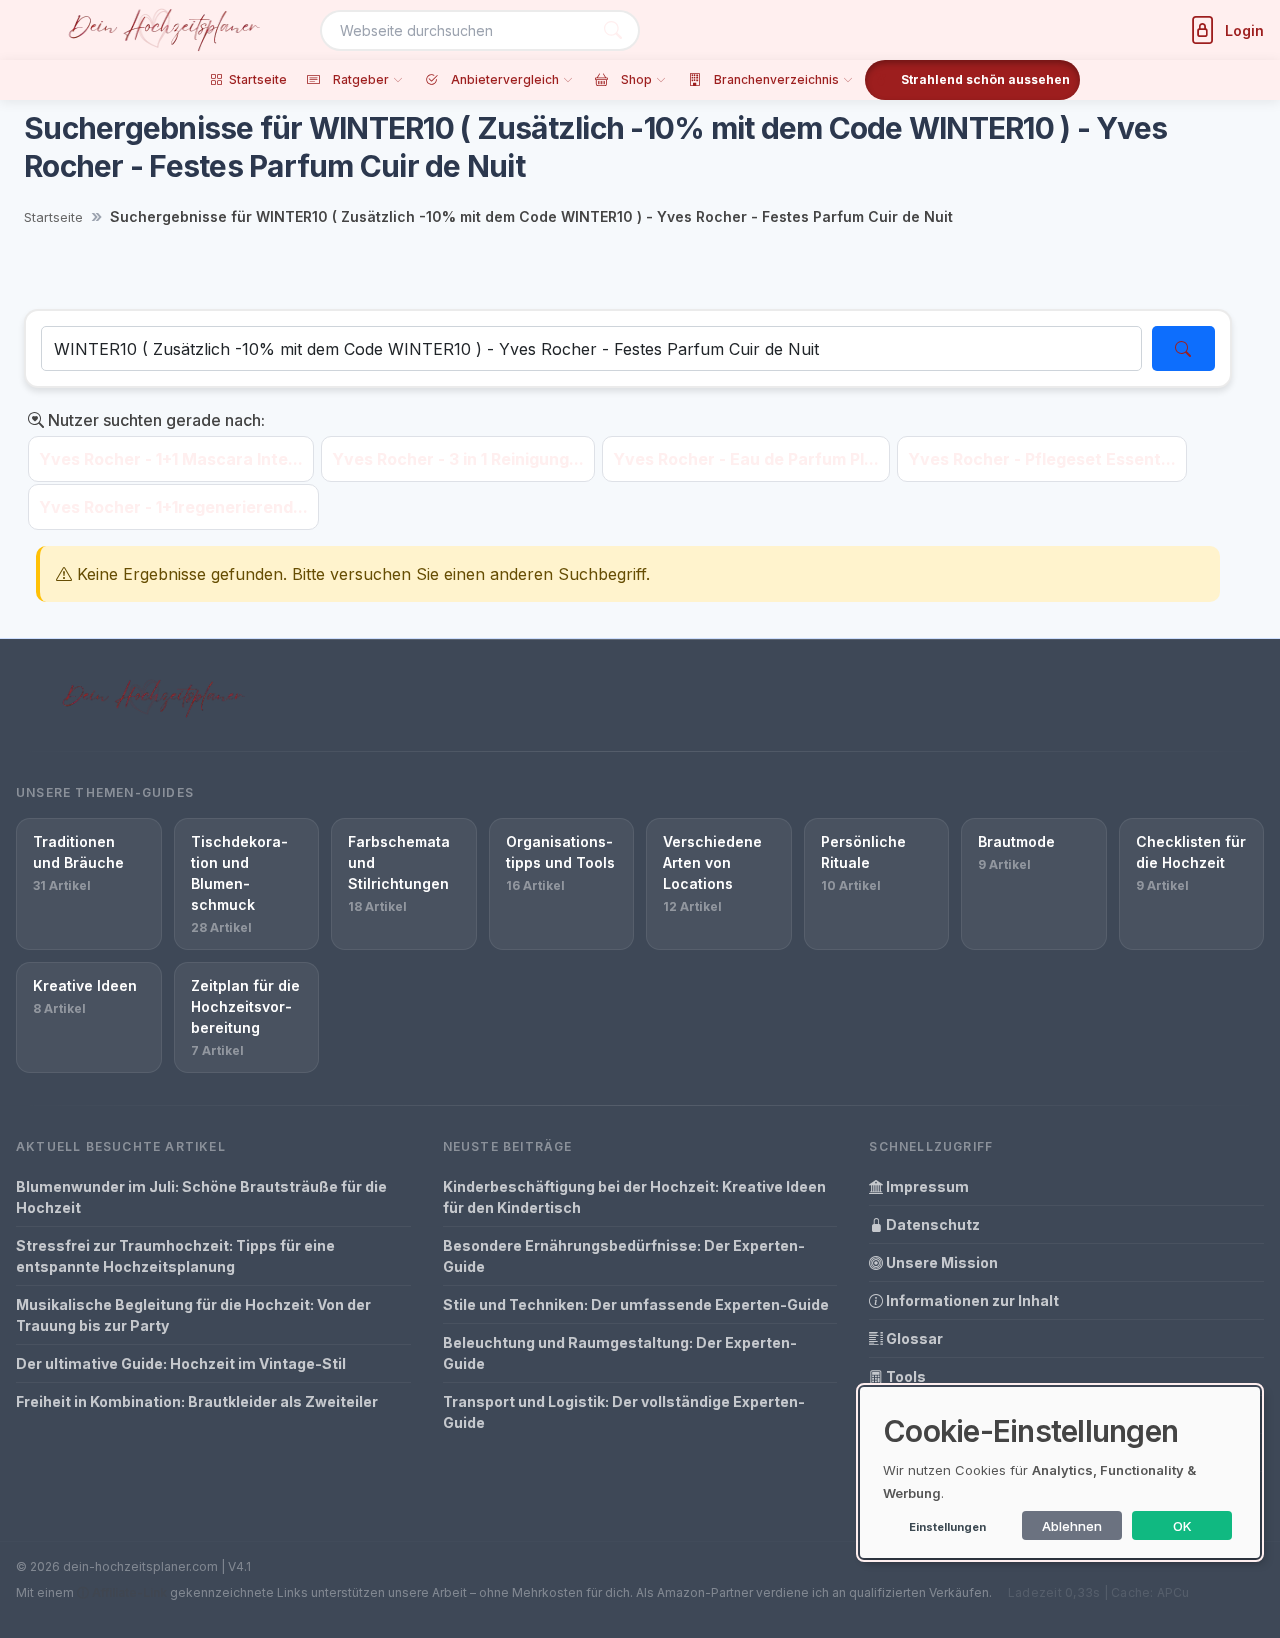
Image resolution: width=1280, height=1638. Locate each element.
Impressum (926, 1186)
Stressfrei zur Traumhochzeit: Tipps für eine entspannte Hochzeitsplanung (175, 1256)
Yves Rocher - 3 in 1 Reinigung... (458, 459)
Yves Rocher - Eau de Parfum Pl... (746, 459)
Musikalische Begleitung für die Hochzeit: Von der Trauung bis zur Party (193, 1315)
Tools (904, 1376)
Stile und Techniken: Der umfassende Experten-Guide (636, 1304)
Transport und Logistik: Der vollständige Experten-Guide (624, 1412)
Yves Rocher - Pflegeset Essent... (1042, 459)
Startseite (53, 217)
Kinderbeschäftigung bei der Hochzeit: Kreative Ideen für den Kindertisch (634, 1197)
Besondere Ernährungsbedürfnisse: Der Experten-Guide (624, 1256)
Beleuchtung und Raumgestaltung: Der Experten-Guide (620, 1353)
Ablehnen (1072, 1526)
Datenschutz (931, 1224)
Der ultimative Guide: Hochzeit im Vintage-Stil (181, 1363)
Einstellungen (947, 1527)
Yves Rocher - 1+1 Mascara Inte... (171, 459)
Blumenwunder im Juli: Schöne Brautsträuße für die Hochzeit (201, 1197)
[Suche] (613, 30)
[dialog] (1060, 1472)
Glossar (913, 1338)
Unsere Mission (940, 1262)
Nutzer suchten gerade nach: (154, 420)
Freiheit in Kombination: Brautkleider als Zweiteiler (197, 1401)
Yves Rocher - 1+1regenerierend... (173, 507)
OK (1182, 1526)
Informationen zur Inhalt (971, 1300)
